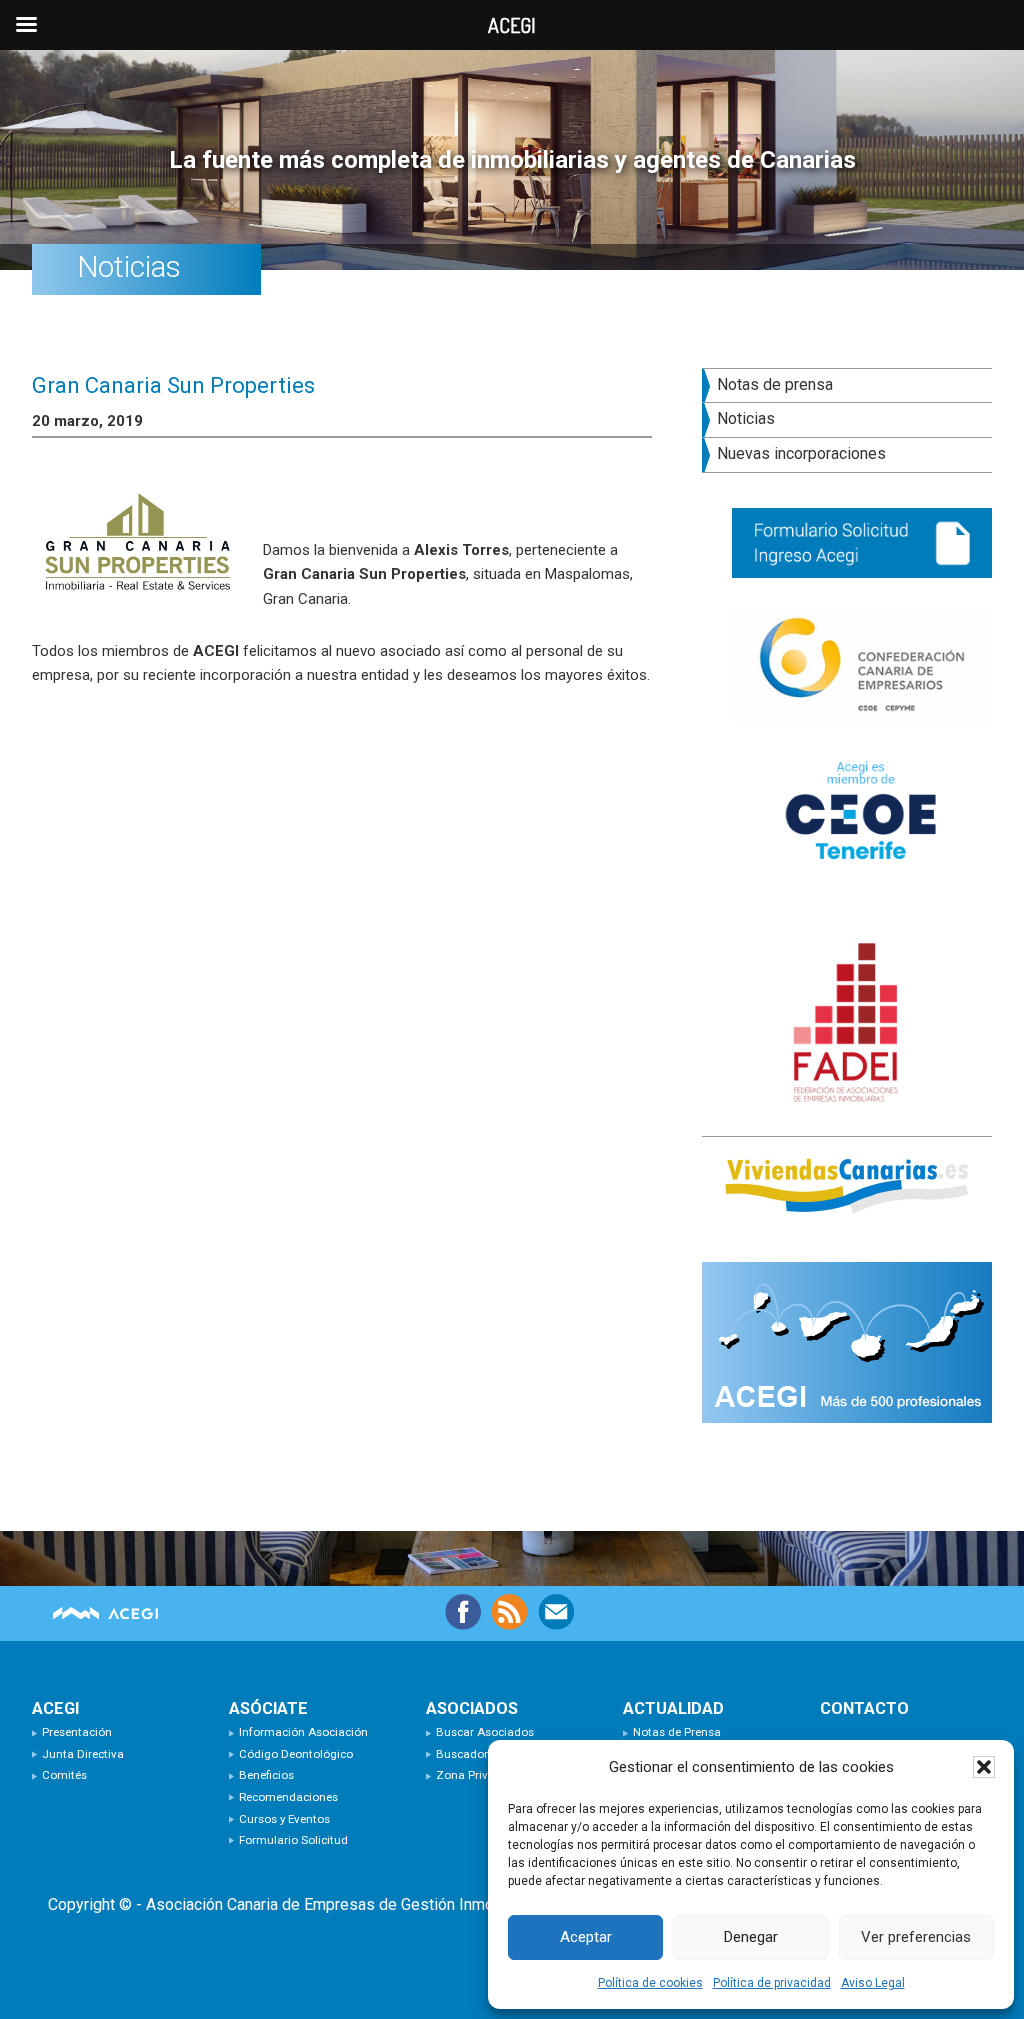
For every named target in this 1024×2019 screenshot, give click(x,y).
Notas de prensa (775, 384)
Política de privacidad (772, 1983)
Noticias (746, 418)
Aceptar (586, 1937)
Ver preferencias (916, 1937)
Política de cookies (650, 1983)
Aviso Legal (873, 1983)
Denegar (751, 1937)
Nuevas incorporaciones (801, 453)
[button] (984, 1767)
